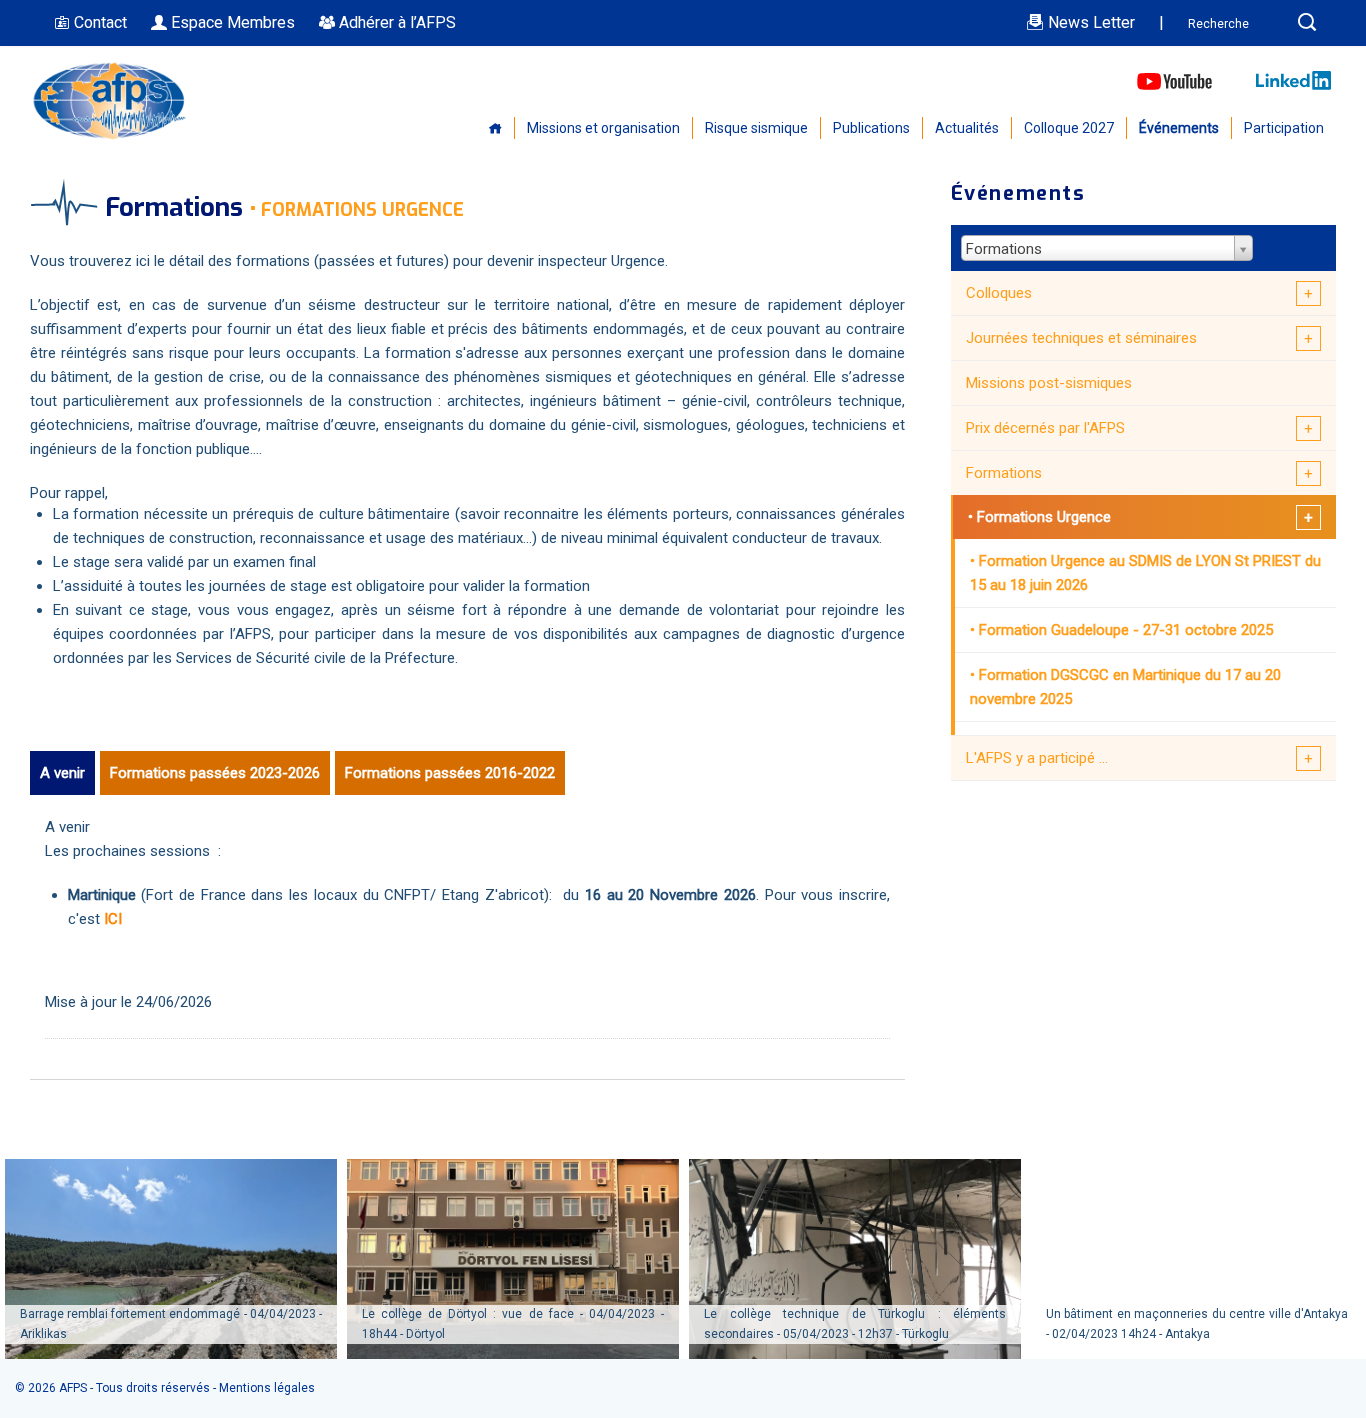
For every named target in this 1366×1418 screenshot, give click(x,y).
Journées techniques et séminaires (1081, 338)
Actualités (967, 128)
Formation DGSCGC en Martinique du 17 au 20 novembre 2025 (1125, 687)
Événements (1179, 128)
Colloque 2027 (1069, 128)
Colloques (999, 293)
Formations (1004, 473)
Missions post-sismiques (1049, 383)
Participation (1284, 128)
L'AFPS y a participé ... (1037, 758)
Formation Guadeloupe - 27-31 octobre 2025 (1126, 630)
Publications (871, 128)
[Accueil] (110, 136)
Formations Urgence (1044, 517)
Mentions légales (267, 1388)
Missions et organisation (603, 128)
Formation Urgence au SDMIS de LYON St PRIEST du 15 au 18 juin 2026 (1145, 573)
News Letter (1089, 22)
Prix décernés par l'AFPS (1045, 428)
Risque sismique (756, 128)
